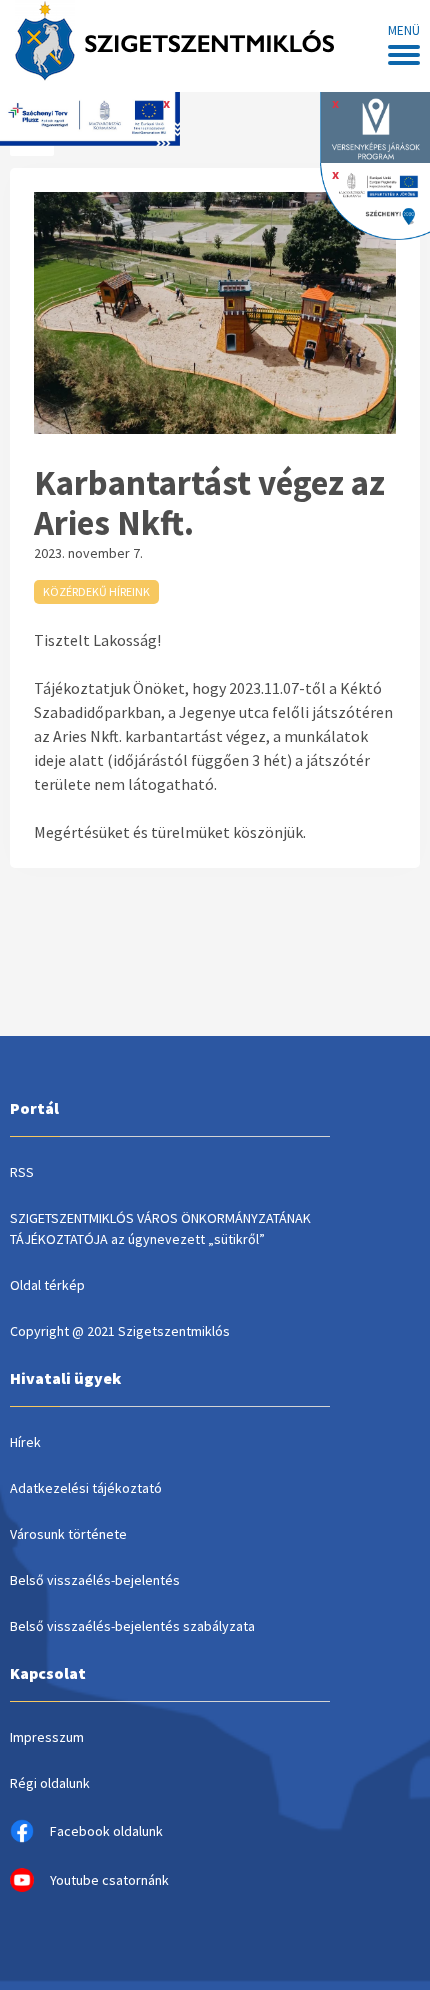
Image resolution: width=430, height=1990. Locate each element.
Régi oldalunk (50, 1783)
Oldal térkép (47, 1285)
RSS (22, 1172)
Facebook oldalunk (106, 1831)
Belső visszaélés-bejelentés (95, 1580)
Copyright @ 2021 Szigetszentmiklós (120, 1331)
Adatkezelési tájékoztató (86, 1488)
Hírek (25, 1442)
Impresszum (47, 1737)
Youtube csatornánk (109, 1880)
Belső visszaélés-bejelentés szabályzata (132, 1626)
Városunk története (68, 1534)
